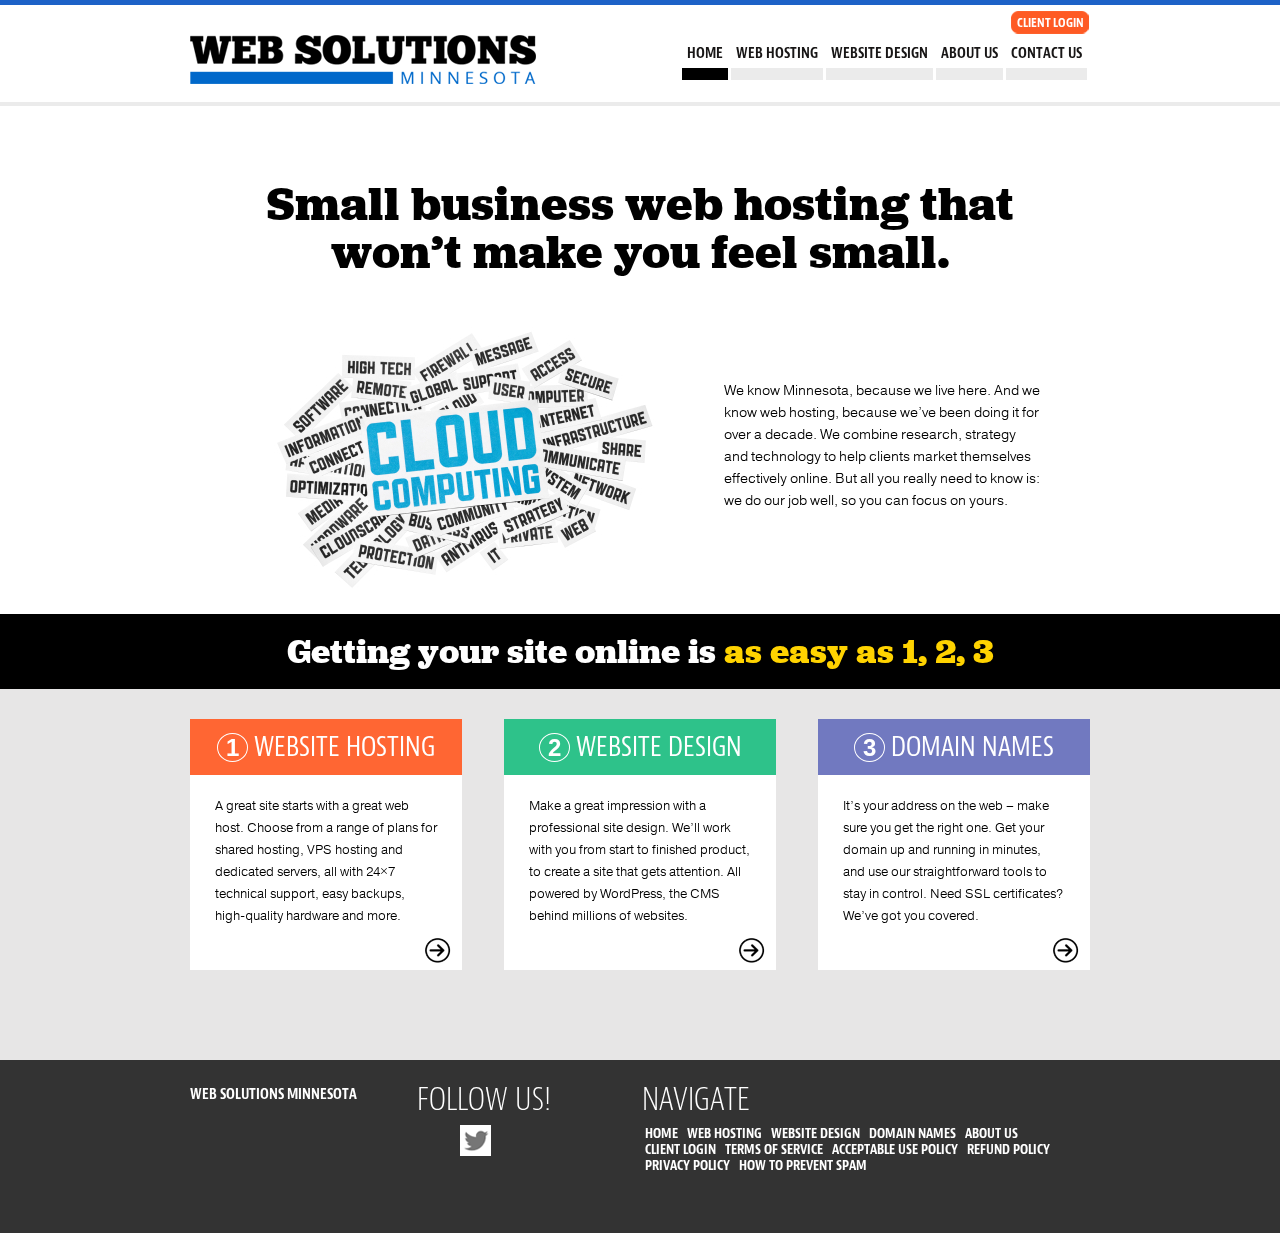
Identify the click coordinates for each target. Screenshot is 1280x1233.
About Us (969, 53)
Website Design (879, 53)
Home (705, 53)
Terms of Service (774, 1149)
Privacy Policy (687, 1165)
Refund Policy (1008, 1149)
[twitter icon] (475, 1145)
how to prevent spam (803, 1165)
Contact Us (1046, 53)
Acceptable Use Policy (895, 1149)
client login (1050, 23)
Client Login (680, 1149)
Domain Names (912, 1133)
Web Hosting (777, 53)
